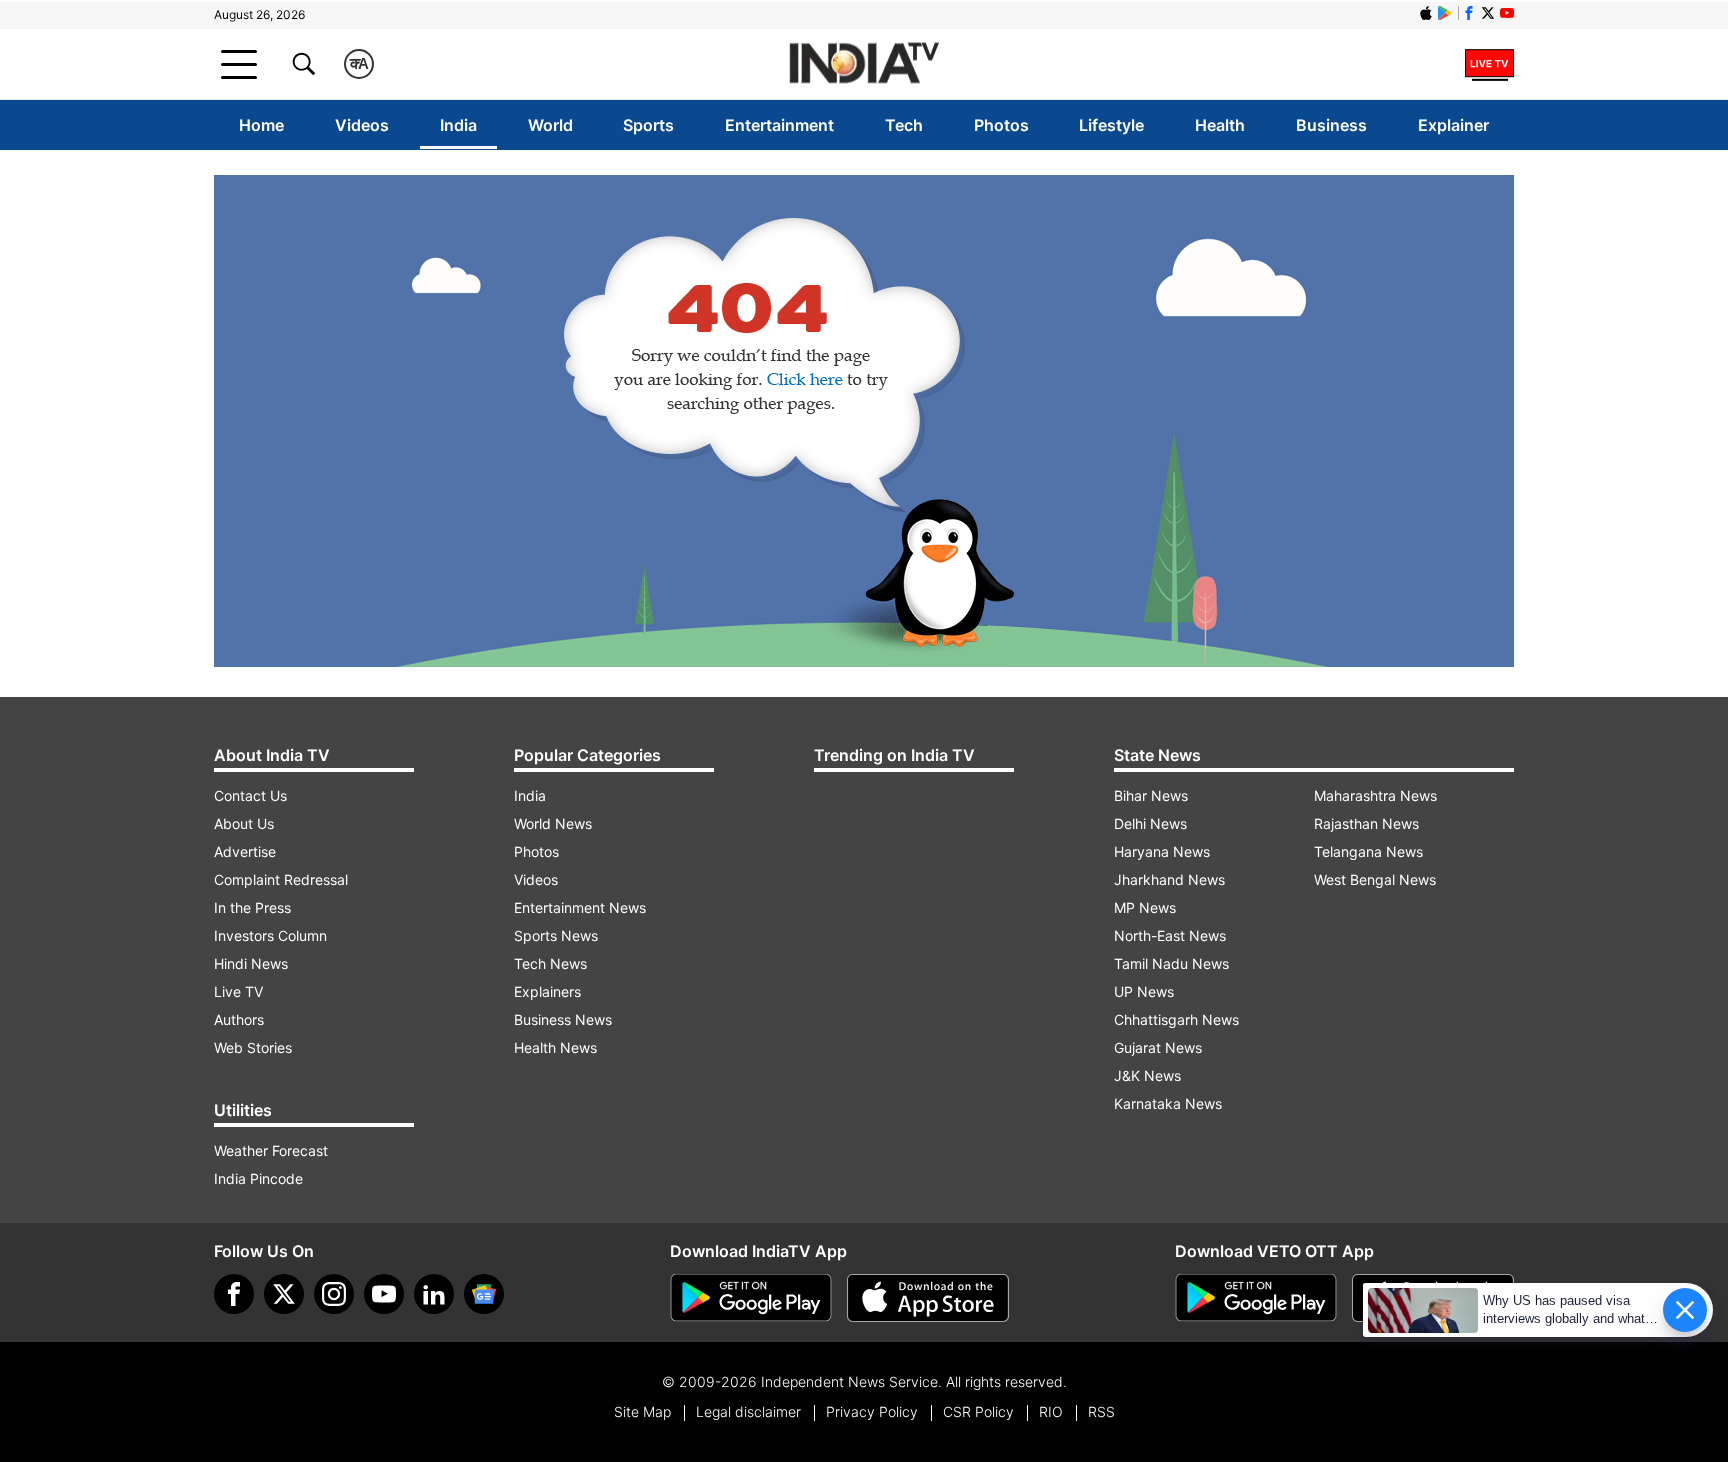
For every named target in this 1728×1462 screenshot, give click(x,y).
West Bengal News (1375, 879)
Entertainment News (580, 907)
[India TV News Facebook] (1469, 13)
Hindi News (251, 963)
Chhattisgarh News (1176, 1019)
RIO (1051, 1411)
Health (1220, 125)
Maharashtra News (1375, 795)
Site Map (642, 1411)
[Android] (1445, 13)
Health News (555, 1047)
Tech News (550, 963)
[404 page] (864, 421)
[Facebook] (234, 1294)
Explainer (1453, 125)
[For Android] (1256, 1298)
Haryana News (1162, 851)
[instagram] (334, 1294)
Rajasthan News (1366, 823)
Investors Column (270, 935)
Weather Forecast (271, 1150)
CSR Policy (978, 1411)
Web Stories (253, 1047)
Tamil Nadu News (1171, 963)
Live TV (238, 991)
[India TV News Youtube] (1507, 13)
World (550, 125)
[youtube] (384, 1294)
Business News (563, 1019)
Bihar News (1151, 795)
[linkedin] (434, 1294)
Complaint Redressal (281, 879)
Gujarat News (1158, 1047)
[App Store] (928, 1298)
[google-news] (484, 1294)
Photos (1001, 125)
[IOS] (1426, 13)
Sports (648, 125)
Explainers (547, 991)
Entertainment (779, 125)
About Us (244, 823)
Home (261, 125)
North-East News (1170, 935)
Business (1331, 125)
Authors (239, 1019)
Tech (904, 125)
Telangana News (1368, 851)
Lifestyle (1111, 125)
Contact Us (250, 795)
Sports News (556, 935)
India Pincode (258, 1178)
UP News (1144, 991)
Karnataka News (1168, 1103)
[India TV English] (864, 64)
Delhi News (1150, 823)
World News (553, 823)
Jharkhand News (1169, 879)
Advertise (245, 851)
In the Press (252, 907)
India (458, 125)
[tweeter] (284, 1294)
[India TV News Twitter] (1488, 13)
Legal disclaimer (748, 1411)
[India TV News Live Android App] (751, 1298)
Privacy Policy (872, 1411)
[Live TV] (1489, 64)
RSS (1101, 1411)
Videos (362, 125)
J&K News (1147, 1075)
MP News (1145, 907)
